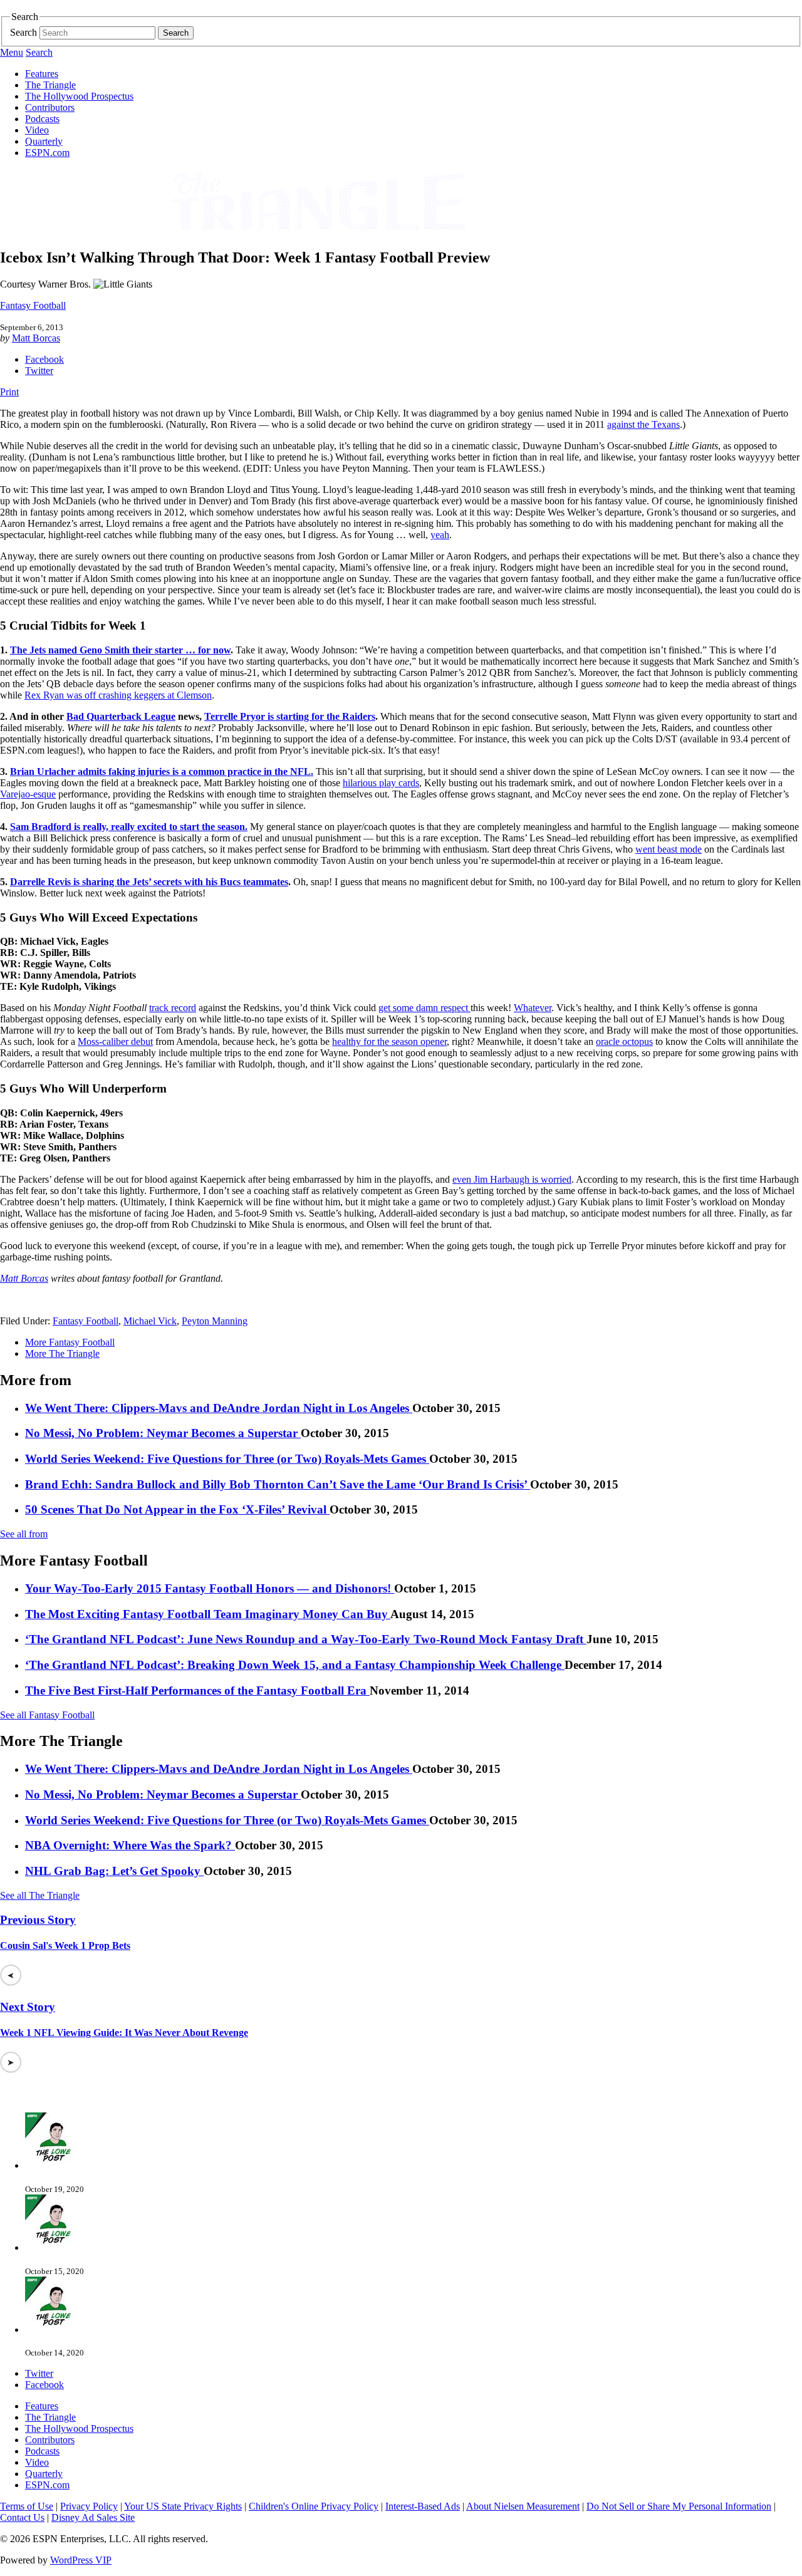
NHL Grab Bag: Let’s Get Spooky (114, 1871)
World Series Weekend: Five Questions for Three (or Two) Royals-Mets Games (227, 1459)
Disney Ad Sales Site (93, 2517)
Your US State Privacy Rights (183, 2506)
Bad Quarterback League (121, 716)
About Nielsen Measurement (523, 2506)
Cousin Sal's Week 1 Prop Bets (65, 1945)
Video (37, 130)
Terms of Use (27, 2506)
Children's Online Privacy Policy (314, 2506)
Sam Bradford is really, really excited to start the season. (129, 827)
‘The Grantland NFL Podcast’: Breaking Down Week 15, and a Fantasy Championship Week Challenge (295, 1665)
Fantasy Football (33, 305)
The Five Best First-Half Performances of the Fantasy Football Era (197, 1690)
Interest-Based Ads (423, 2506)
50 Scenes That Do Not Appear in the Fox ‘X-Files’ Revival (177, 1509)
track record (173, 1008)
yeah (440, 535)
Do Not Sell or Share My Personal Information (679, 2506)
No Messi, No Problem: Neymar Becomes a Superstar (163, 1433)
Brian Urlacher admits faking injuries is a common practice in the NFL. (162, 771)
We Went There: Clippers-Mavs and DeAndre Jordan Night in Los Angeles (219, 1408)
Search (23, 32)
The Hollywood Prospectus (79, 96)
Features (42, 74)
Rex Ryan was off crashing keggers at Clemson (118, 695)
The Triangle (50, 85)
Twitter (39, 371)
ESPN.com (47, 153)
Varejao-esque (28, 794)
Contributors (50, 107)
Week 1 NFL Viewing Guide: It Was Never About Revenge (124, 2033)
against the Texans (643, 424)
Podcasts (42, 119)
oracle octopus (624, 1041)
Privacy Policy (89, 2506)
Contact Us (22, 2517)
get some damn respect (424, 1008)
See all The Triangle (40, 1895)
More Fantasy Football (70, 1342)
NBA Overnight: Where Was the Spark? (130, 1845)
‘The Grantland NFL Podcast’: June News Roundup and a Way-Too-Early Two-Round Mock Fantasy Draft (306, 1639)
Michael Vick (150, 1321)
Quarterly (44, 141)
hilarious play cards (381, 783)
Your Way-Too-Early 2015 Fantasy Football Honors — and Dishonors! (210, 1588)
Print (9, 392)
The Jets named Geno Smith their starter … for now (120, 650)
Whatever (533, 1008)
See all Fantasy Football (47, 1715)
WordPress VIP (81, 2560)
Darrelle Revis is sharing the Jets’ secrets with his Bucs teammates (149, 882)
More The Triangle (62, 1353)
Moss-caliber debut (115, 1041)
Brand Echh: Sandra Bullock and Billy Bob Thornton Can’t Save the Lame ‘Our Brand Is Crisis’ (278, 1484)
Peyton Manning (215, 1321)
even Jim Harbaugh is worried (512, 1179)
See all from (24, 1534)
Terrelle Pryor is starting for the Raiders (290, 716)
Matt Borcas (36, 338)
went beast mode (669, 849)
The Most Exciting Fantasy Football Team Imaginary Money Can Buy (208, 1614)
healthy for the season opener (389, 1041)
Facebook (44, 359)
